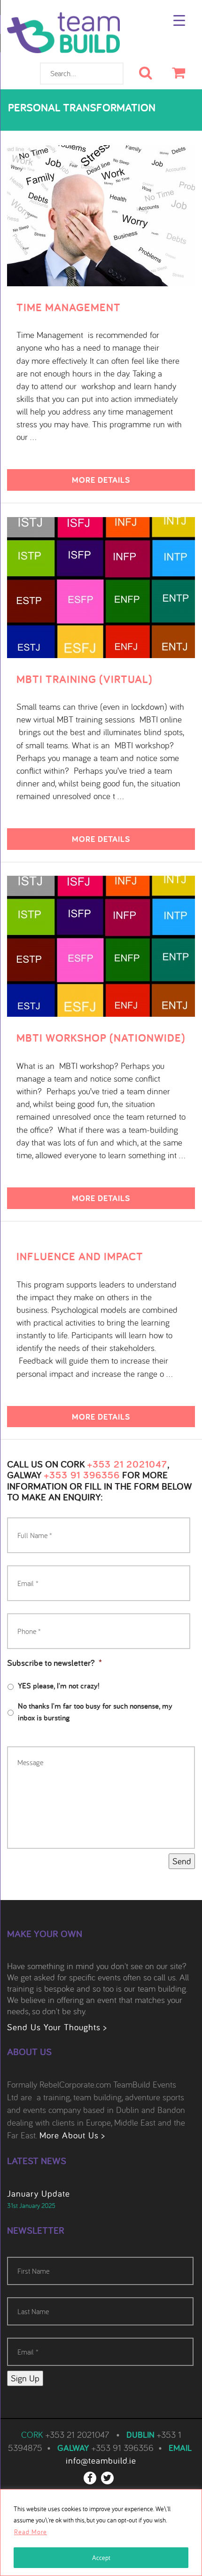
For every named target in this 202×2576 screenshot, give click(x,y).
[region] (101, 2533)
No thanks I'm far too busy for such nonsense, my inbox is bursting (95, 1712)
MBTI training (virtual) (85, 679)
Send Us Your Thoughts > (57, 2027)
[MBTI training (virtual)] (101, 586)
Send (182, 1861)
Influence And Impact (80, 1257)
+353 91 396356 (82, 1475)
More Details (101, 480)
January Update (39, 2193)
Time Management (69, 307)
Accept (101, 2558)
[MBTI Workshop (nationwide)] (101, 945)
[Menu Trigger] (179, 20)
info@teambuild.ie (101, 2460)
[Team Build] (63, 37)
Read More (31, 2532)
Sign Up (25, 2378)
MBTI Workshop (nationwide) (101, 1038)
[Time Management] (101, 214)
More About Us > (72, 2135)
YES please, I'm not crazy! (59, 1686)
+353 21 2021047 (127, 1464)
